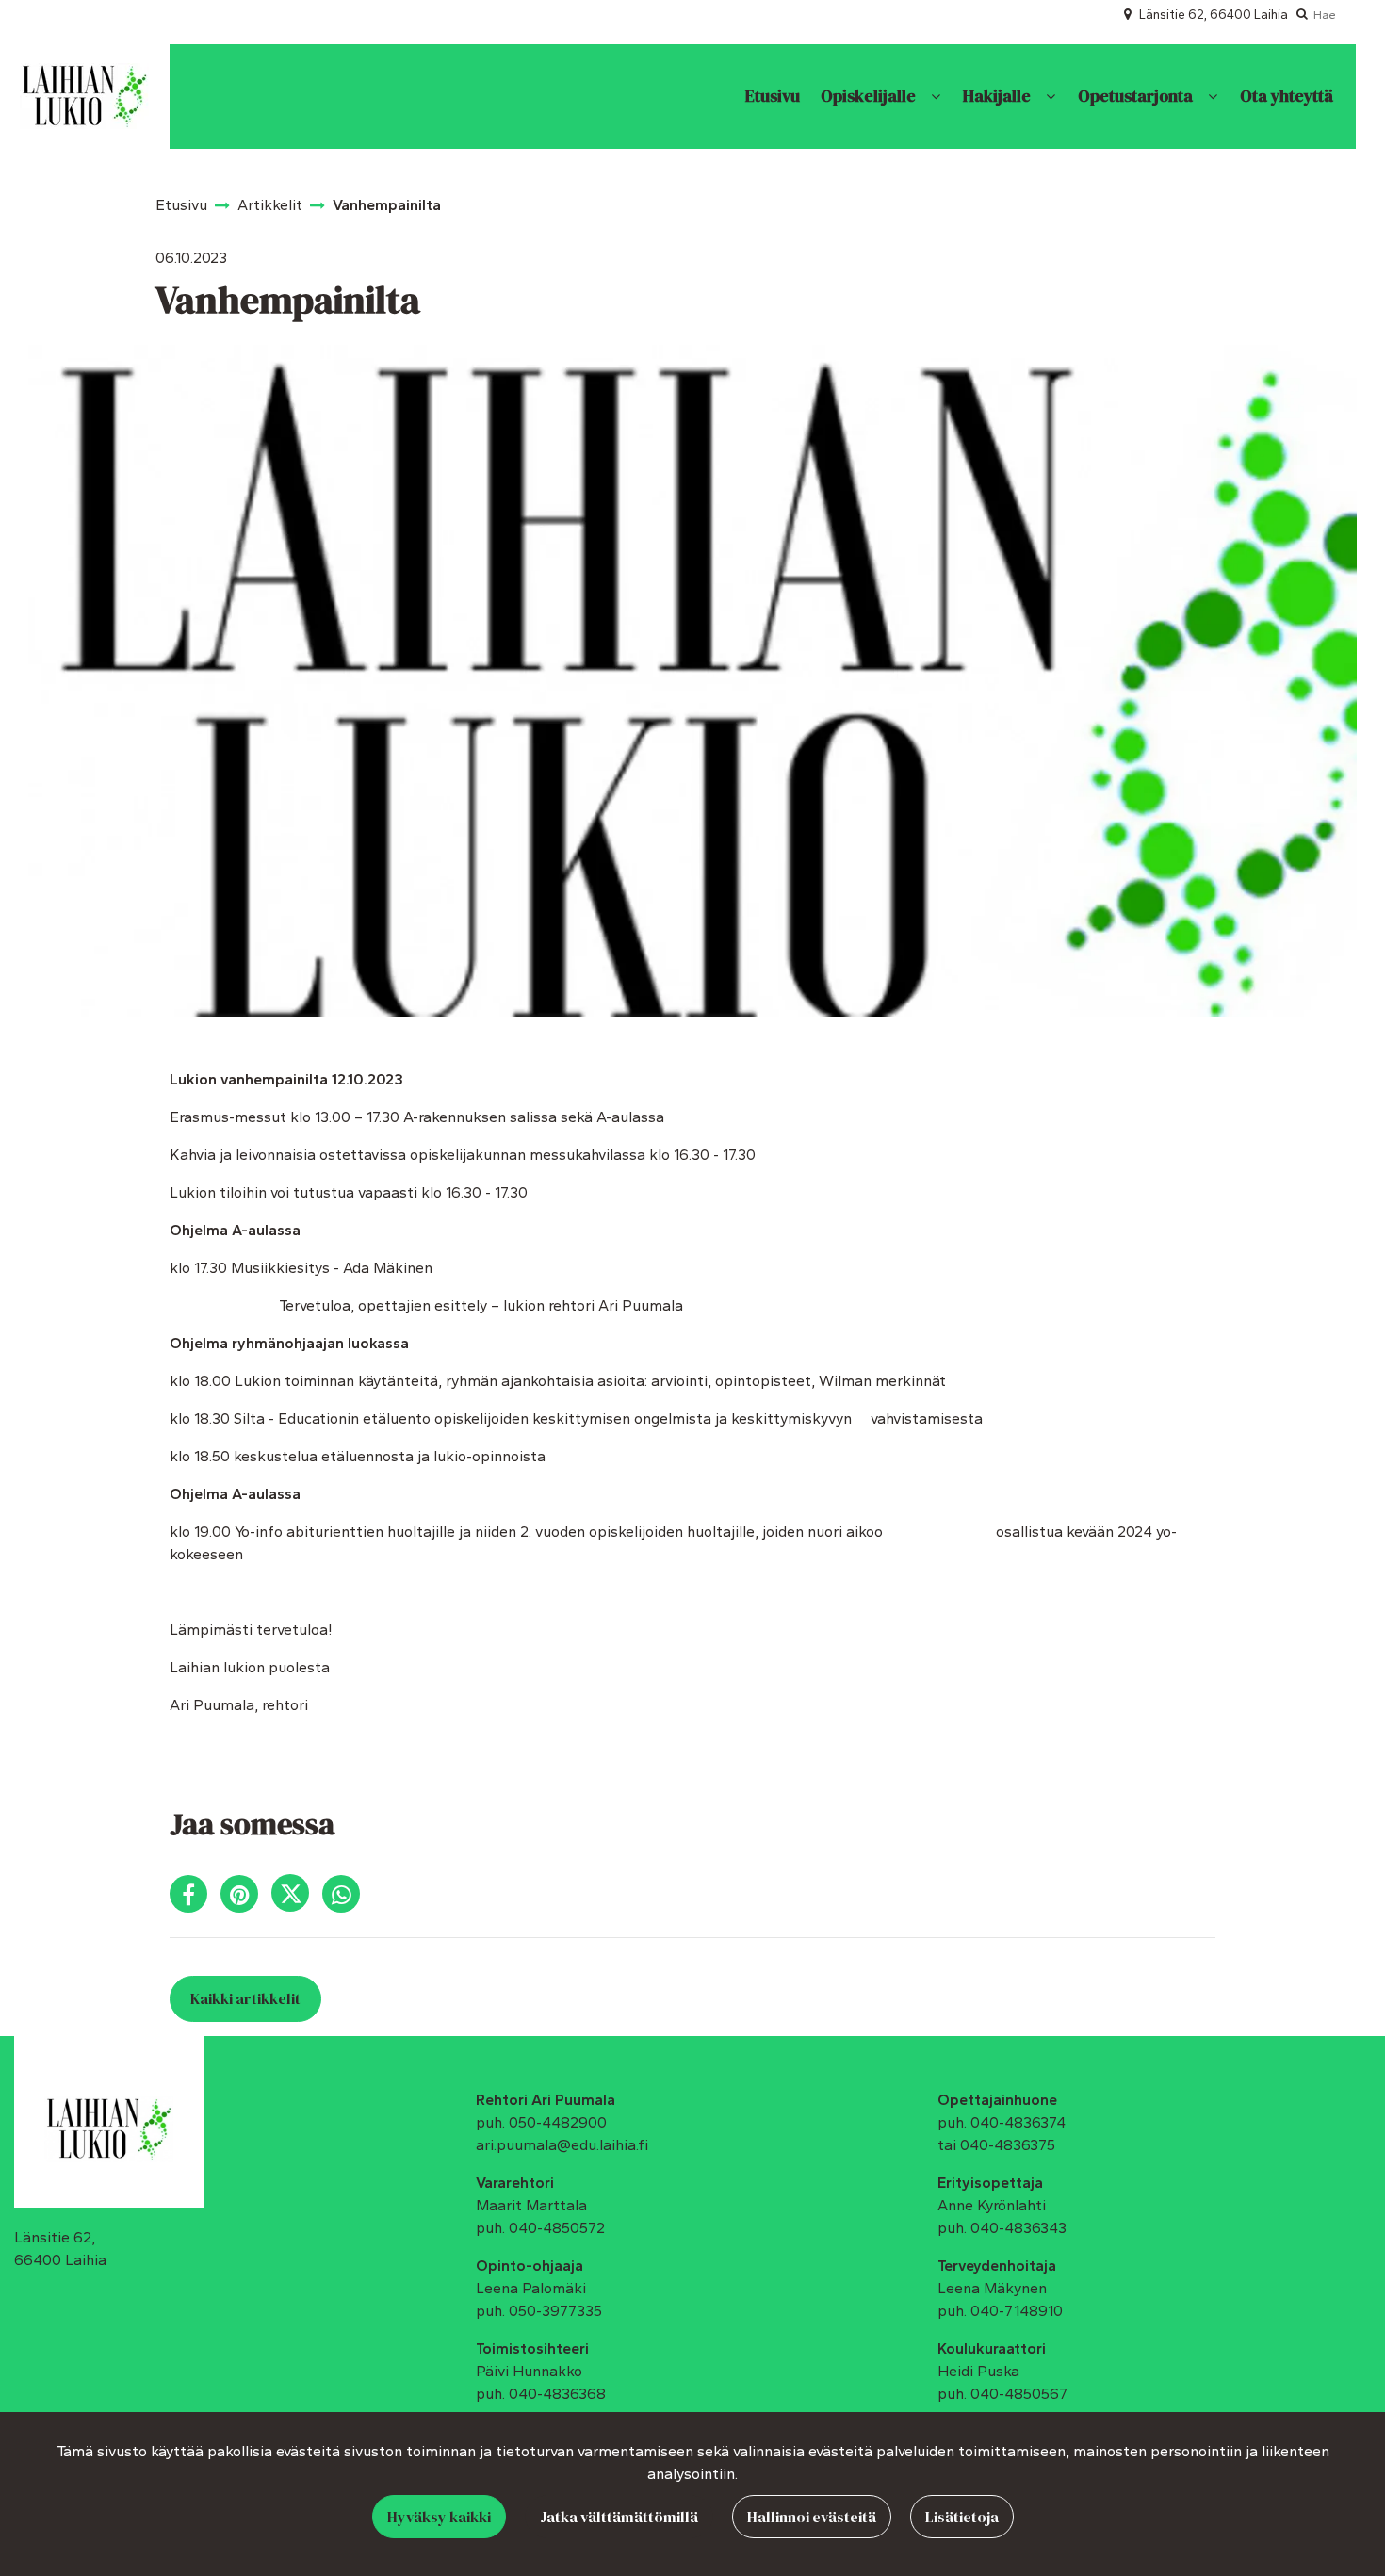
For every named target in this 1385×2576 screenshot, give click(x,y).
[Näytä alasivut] (936, 97)
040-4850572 (557, 2228)
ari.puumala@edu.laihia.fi (562, 2145)
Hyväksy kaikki (439, 2517)
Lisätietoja (962, 2517)
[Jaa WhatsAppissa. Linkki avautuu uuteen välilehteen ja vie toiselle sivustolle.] (346, 1898)
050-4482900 (558, 2122)
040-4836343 (1018, 2228)
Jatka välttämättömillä (619, 2517)
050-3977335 (555, 2311)
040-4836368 (557, 2394)
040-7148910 (1017, 2311)
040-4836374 (1018, 2122)
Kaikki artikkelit (245, 1998)
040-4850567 (1019, 2394)
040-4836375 (1008, 2145)
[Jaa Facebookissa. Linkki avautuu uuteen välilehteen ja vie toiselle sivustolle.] (195, 1898)
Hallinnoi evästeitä (812, 2517)
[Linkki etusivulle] (84, 96)
